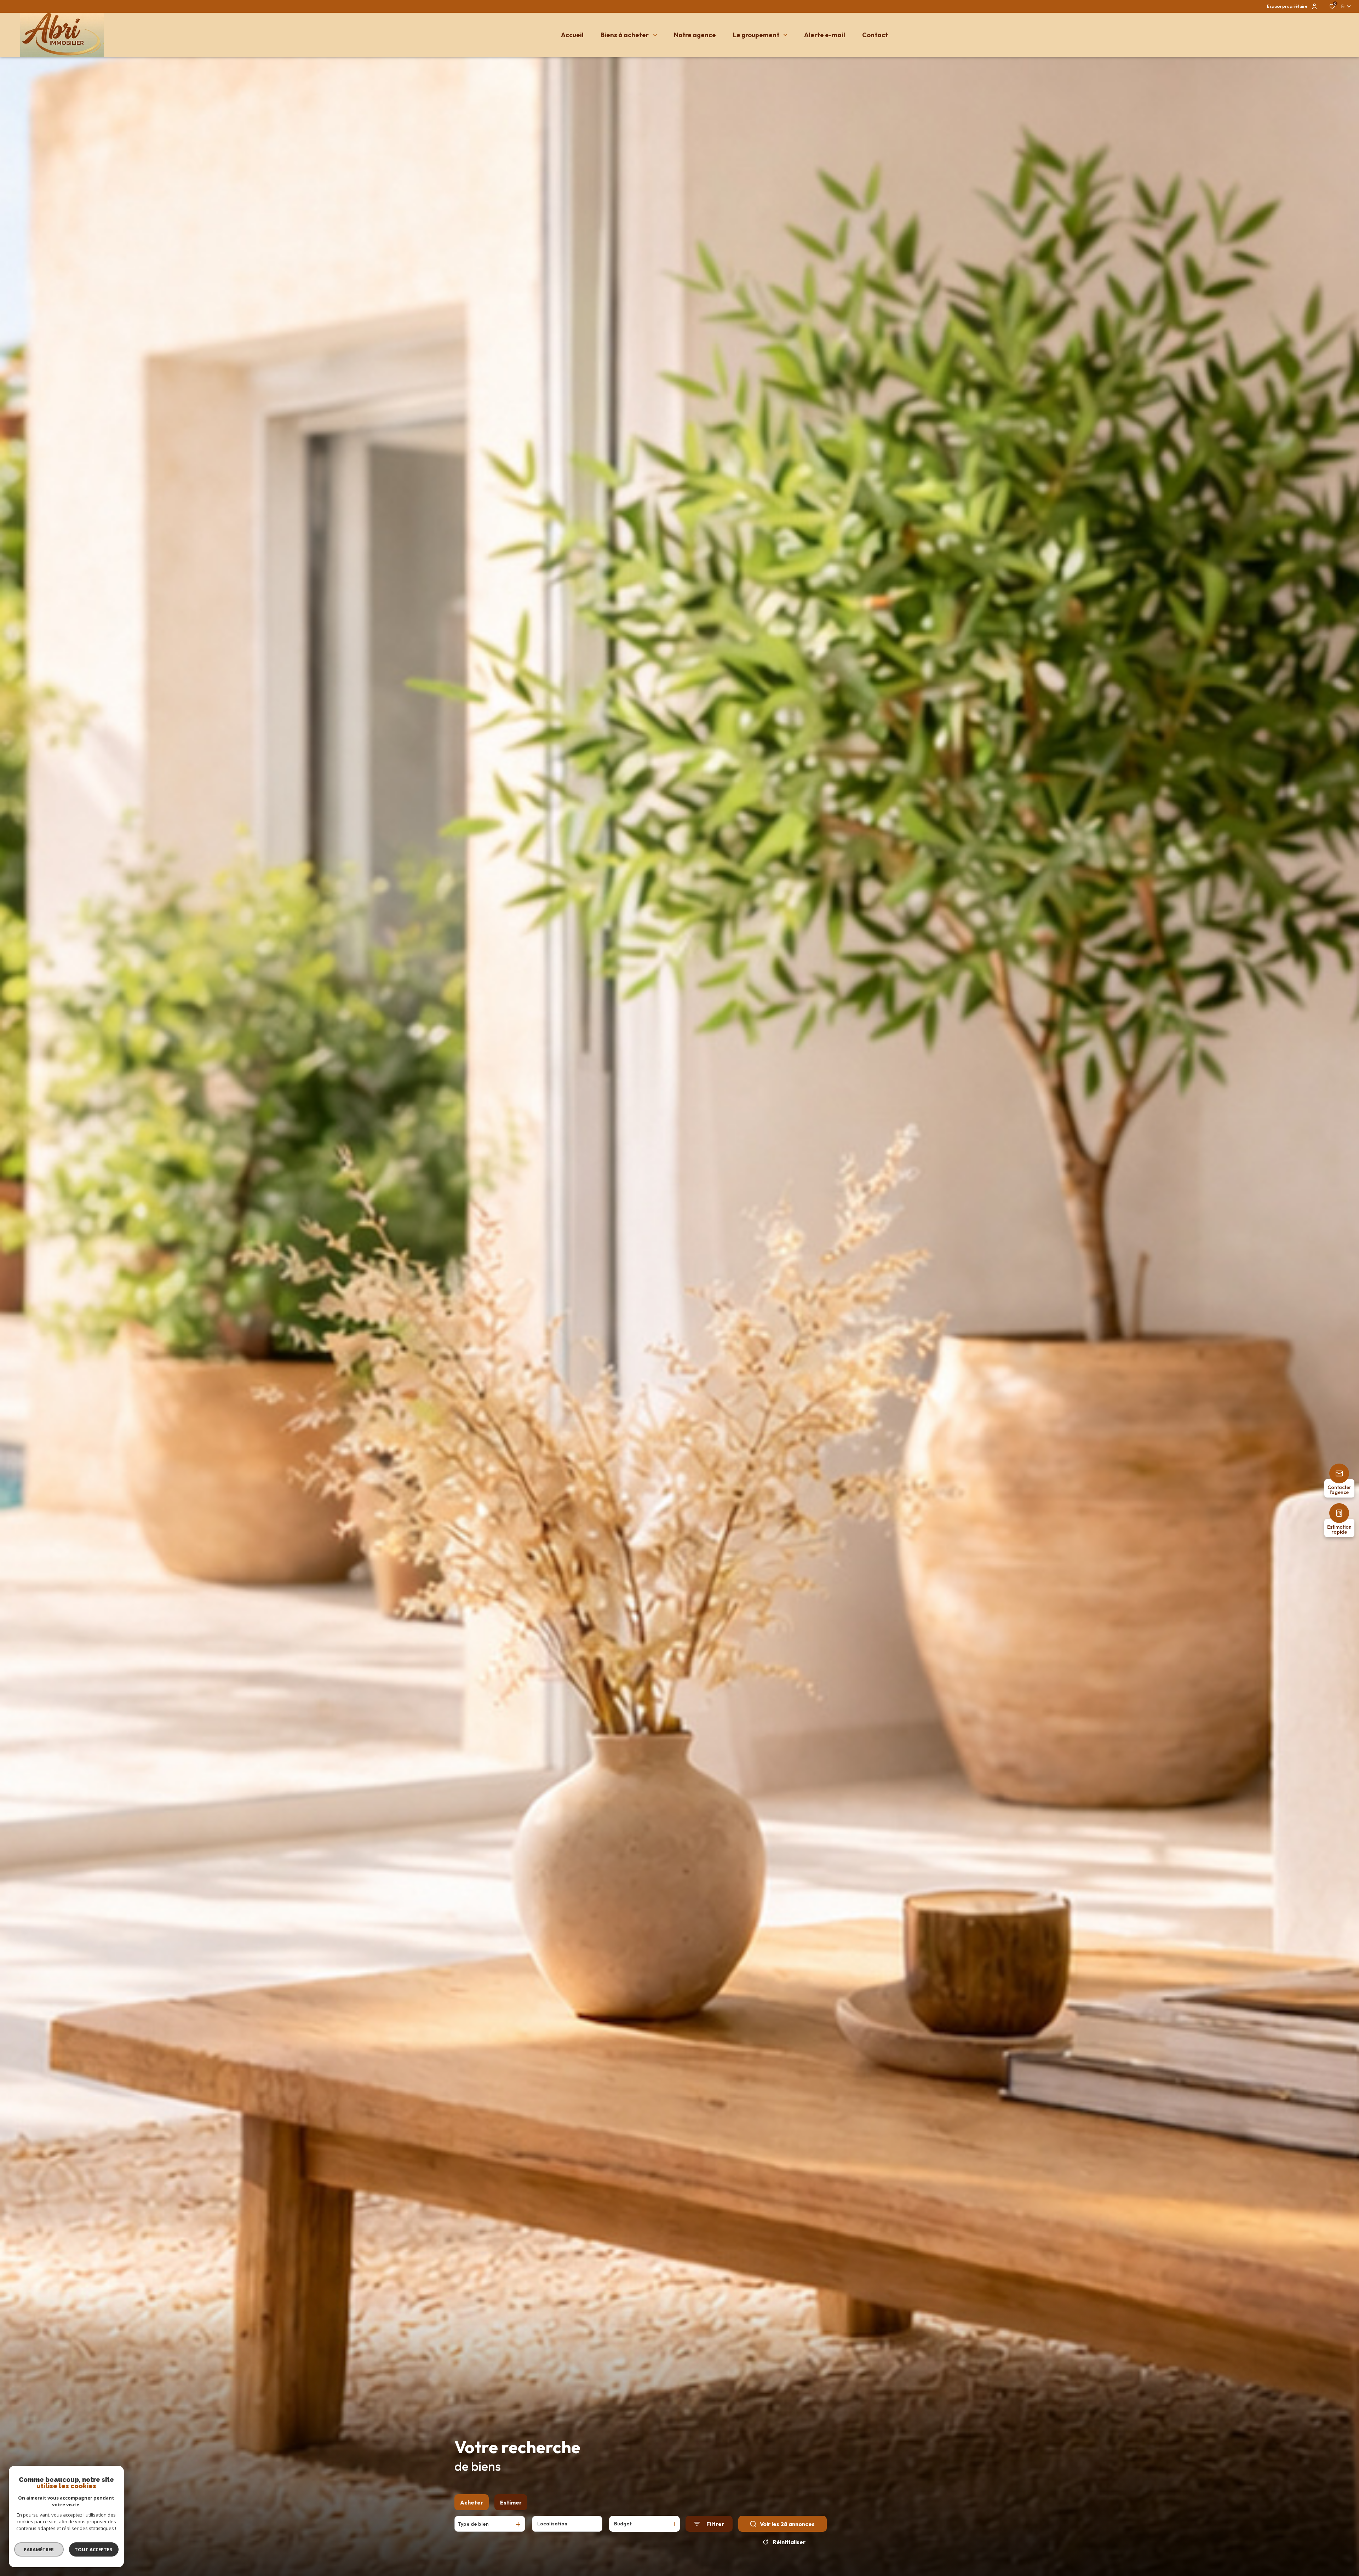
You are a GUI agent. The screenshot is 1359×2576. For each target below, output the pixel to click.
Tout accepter (94, 2549)
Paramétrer (39, 2549)
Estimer (511, 2502)
